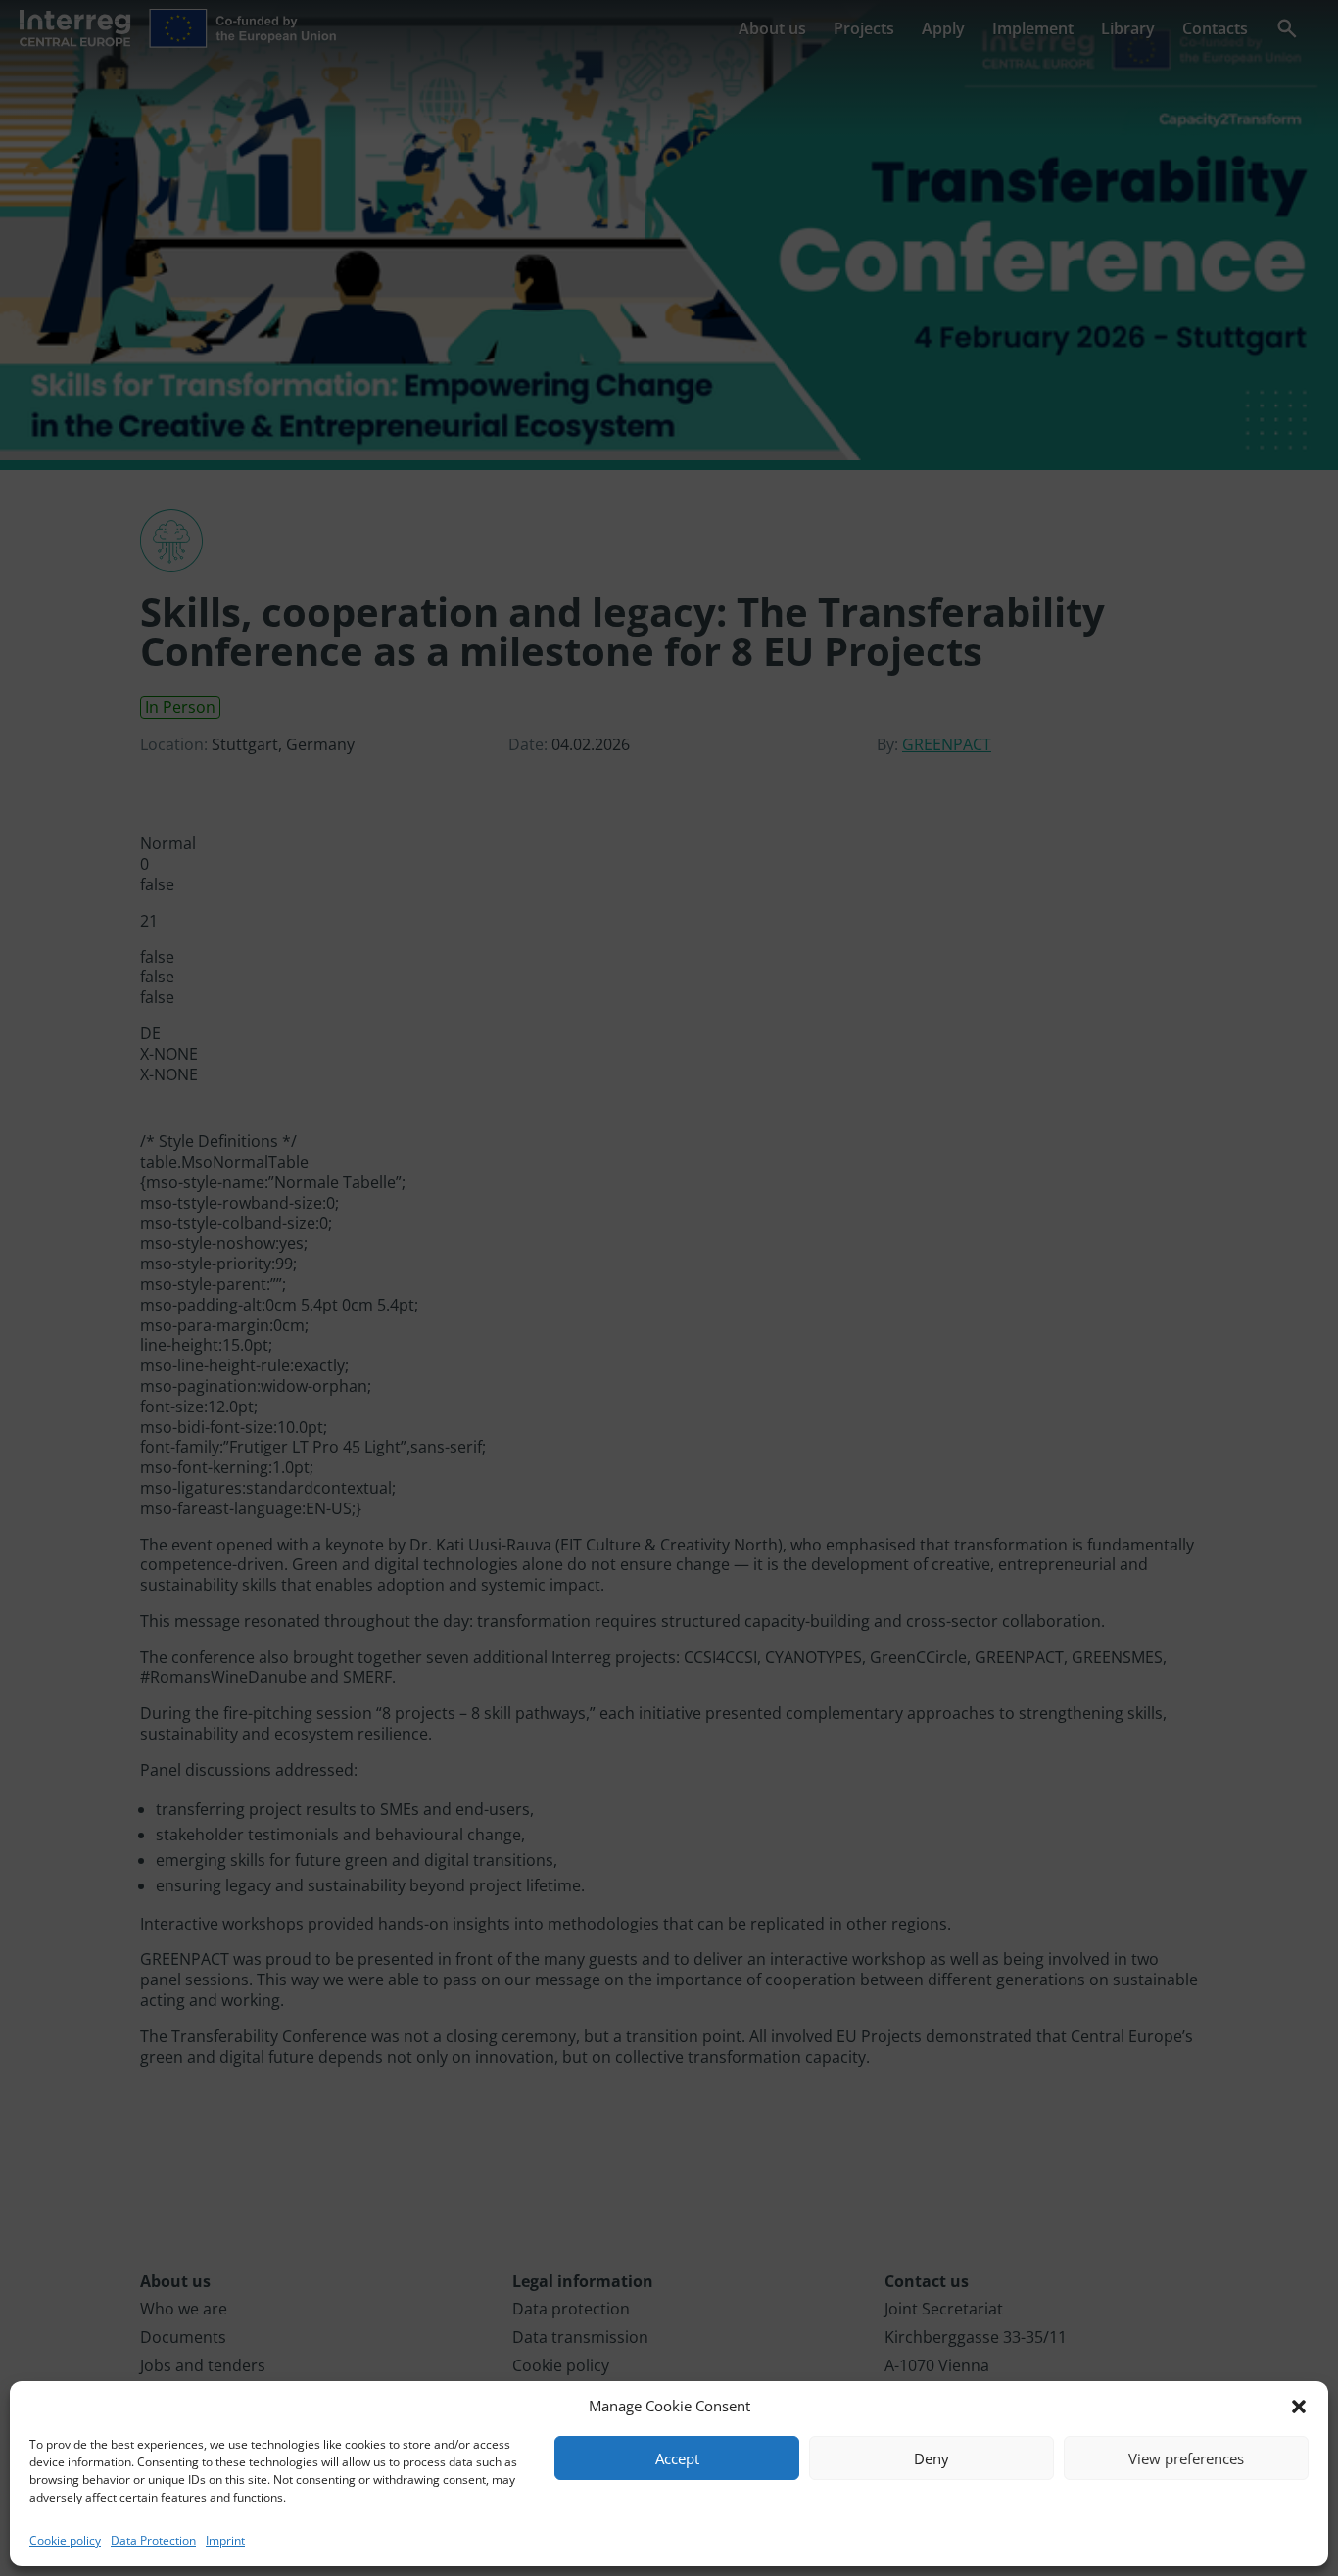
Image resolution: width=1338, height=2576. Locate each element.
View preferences (1186, 2458)
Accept (677, 2458)
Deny (932, 2458)
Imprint (225, 2540)
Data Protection (153, 2540)
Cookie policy (65, 2540)
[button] (1299, 2407)
